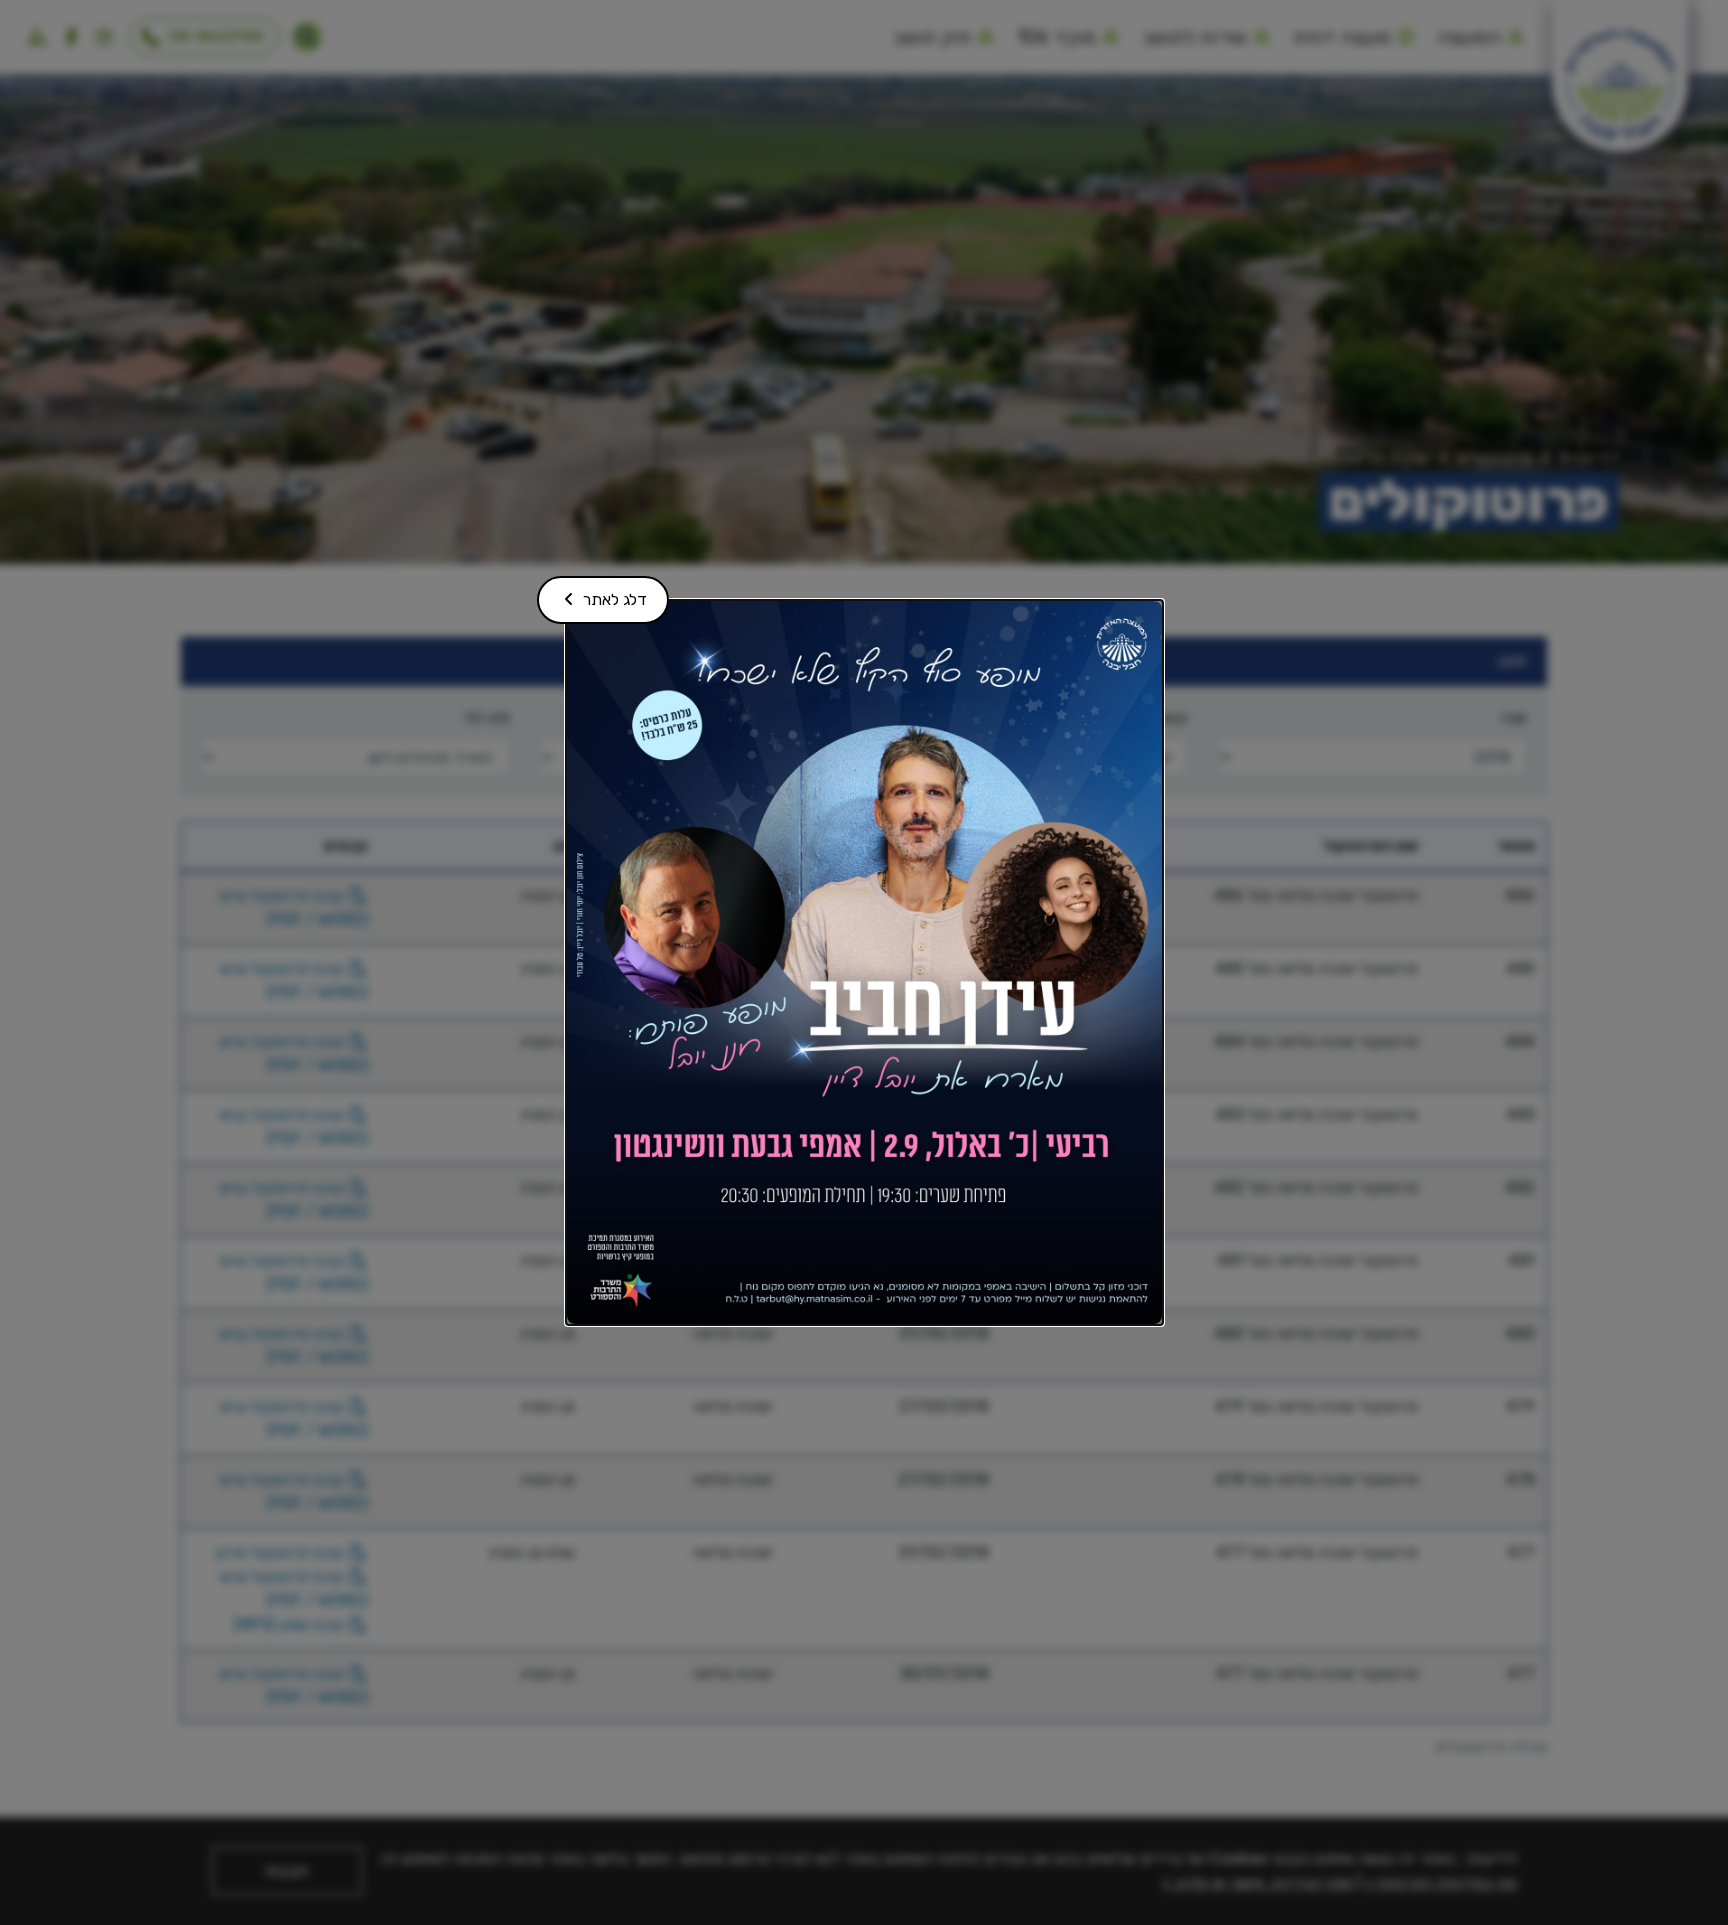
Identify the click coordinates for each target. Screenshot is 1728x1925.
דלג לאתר (600, 592)
